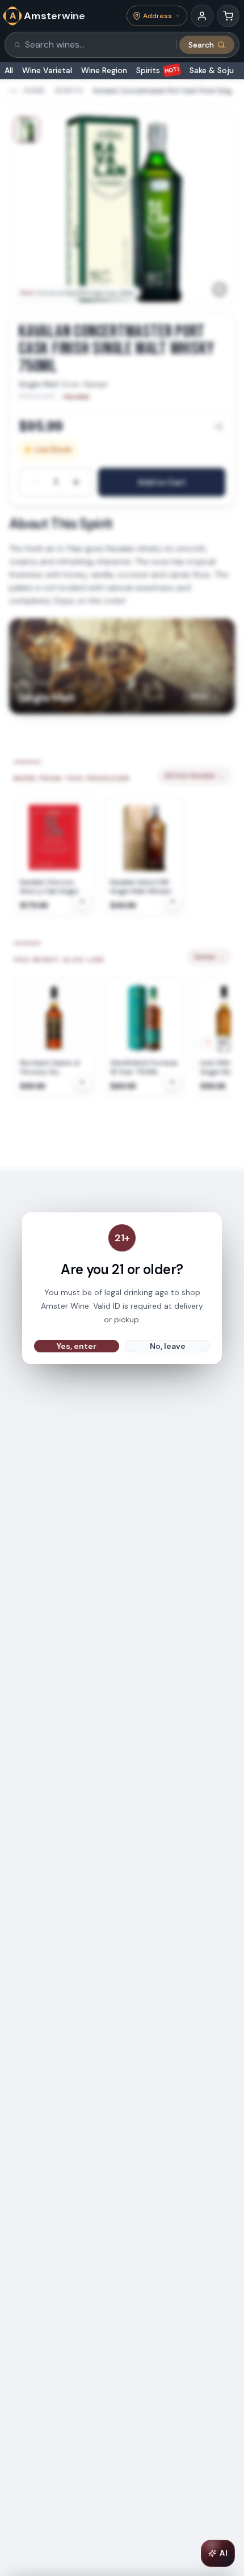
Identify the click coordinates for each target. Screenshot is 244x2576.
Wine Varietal (47, 70)
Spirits (158, 70)
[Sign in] (202, 16)
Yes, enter (77, 1346)
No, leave (168, 1346)
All (9, 70)
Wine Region (104, 70)
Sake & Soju (212, 70)
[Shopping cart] (228, 16)
